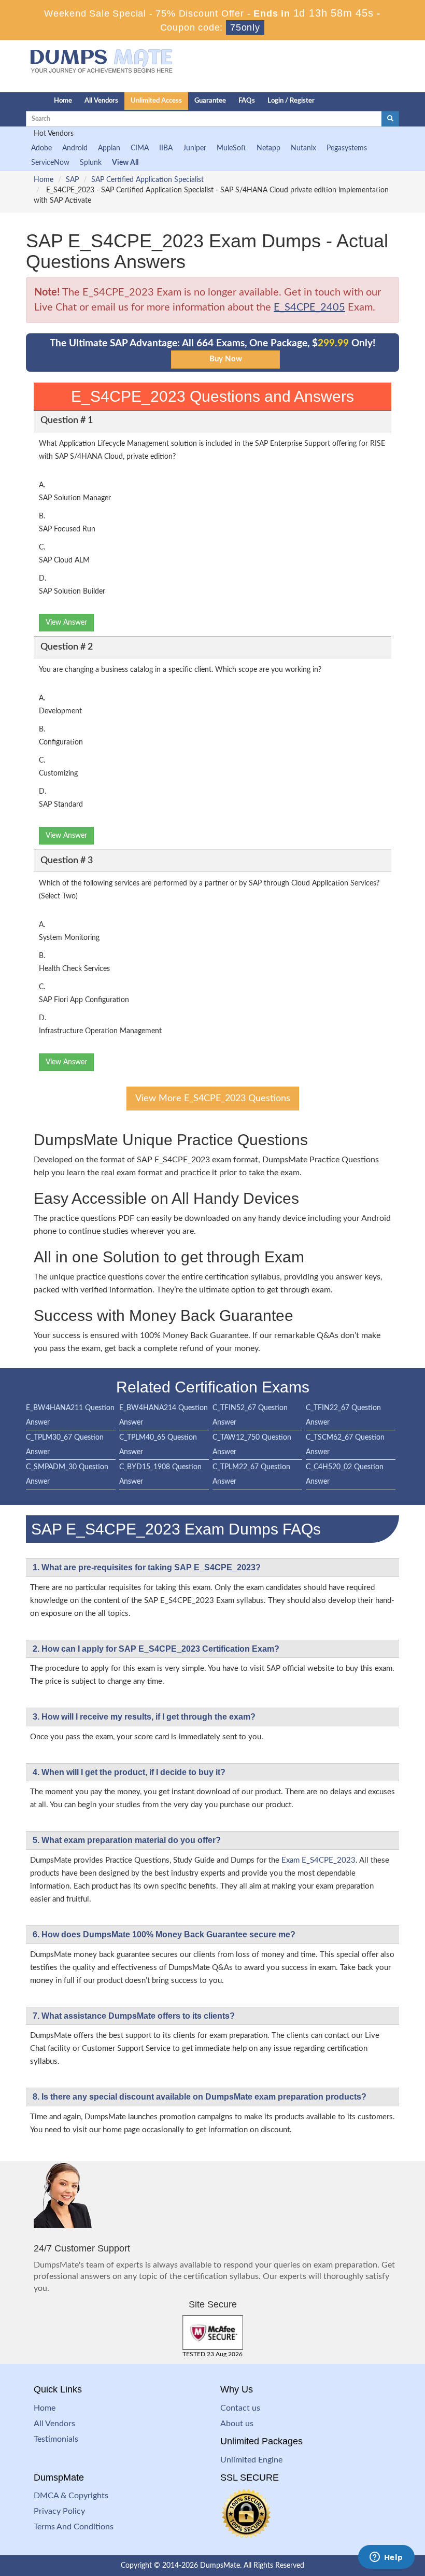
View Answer (66, 623)
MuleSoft (231, 148)
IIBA (166, 148)
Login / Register (291, 101)
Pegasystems (347, 148)
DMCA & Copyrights (71, 2496)
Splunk (91, 163)
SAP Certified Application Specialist (147, 180)
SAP (72, 180)
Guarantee (210, 101)
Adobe (41, 148)
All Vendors (101, 101)
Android (75, 148)
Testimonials (56, 2439)
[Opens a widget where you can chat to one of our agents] (386, 2558)
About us (237, 2424)
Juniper (195, 148)
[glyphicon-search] (390, 119)
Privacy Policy (59, 2511)
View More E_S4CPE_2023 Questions (213, 1099)
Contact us (240, 2408)
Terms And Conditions (74, 2527)
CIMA (140, 148)
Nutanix (303, 148)
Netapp (268, 148)
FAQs (247, 101)
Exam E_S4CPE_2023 (318, 1860)
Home (63, 101)
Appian (109, 148)
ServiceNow (50, 163)
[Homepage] (19, 101)
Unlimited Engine (251, 2460)
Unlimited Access (156, 101)
